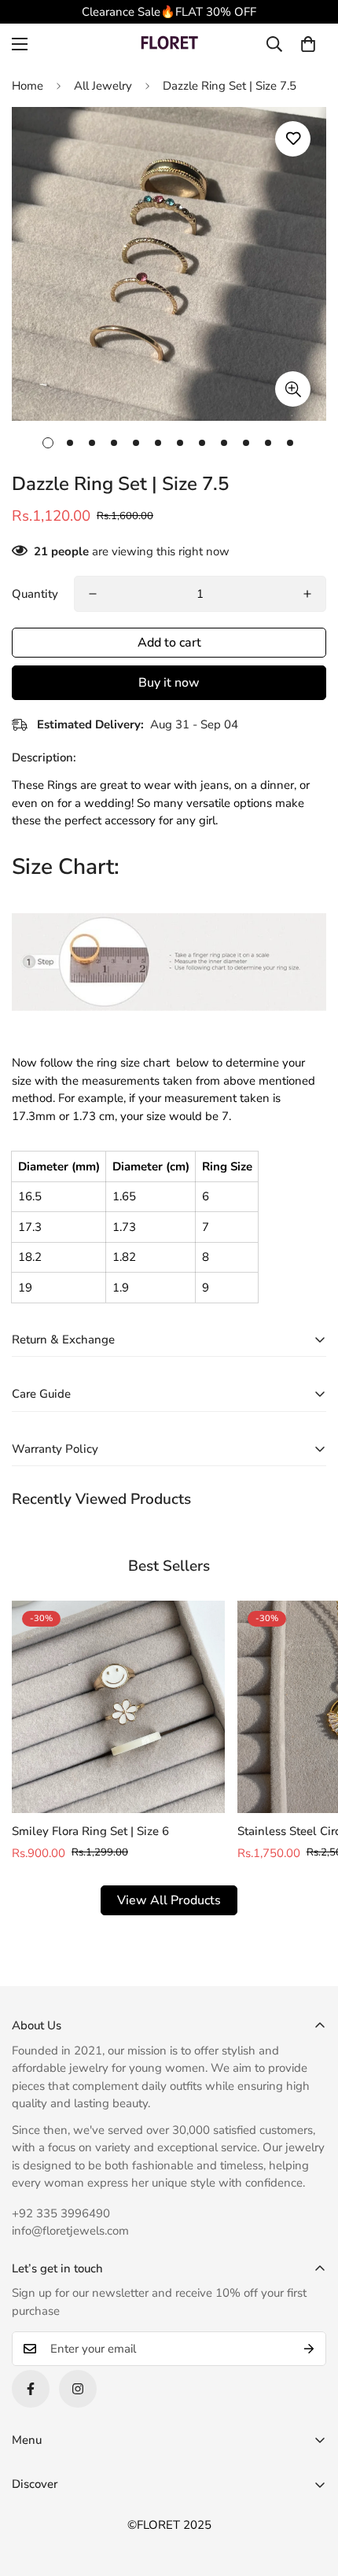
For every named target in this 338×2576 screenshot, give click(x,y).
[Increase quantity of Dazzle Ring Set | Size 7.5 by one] (307, 594)
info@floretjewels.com (70, 2231)
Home (28, 86)
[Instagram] (78, 2389)
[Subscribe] (309, 2349)
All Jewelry (103, 86)
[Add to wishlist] (293, 139)
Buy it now (169, 683)
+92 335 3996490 (61, 2213)
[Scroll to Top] (310, 2493)
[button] (308, 44)
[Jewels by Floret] (169, 44)
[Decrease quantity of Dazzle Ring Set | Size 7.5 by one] (93, 594)
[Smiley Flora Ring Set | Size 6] (118, 1707)
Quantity (35, 594)
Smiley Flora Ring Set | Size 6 (90, 1831)
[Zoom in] (293, 389)
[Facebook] (31, 2389)
